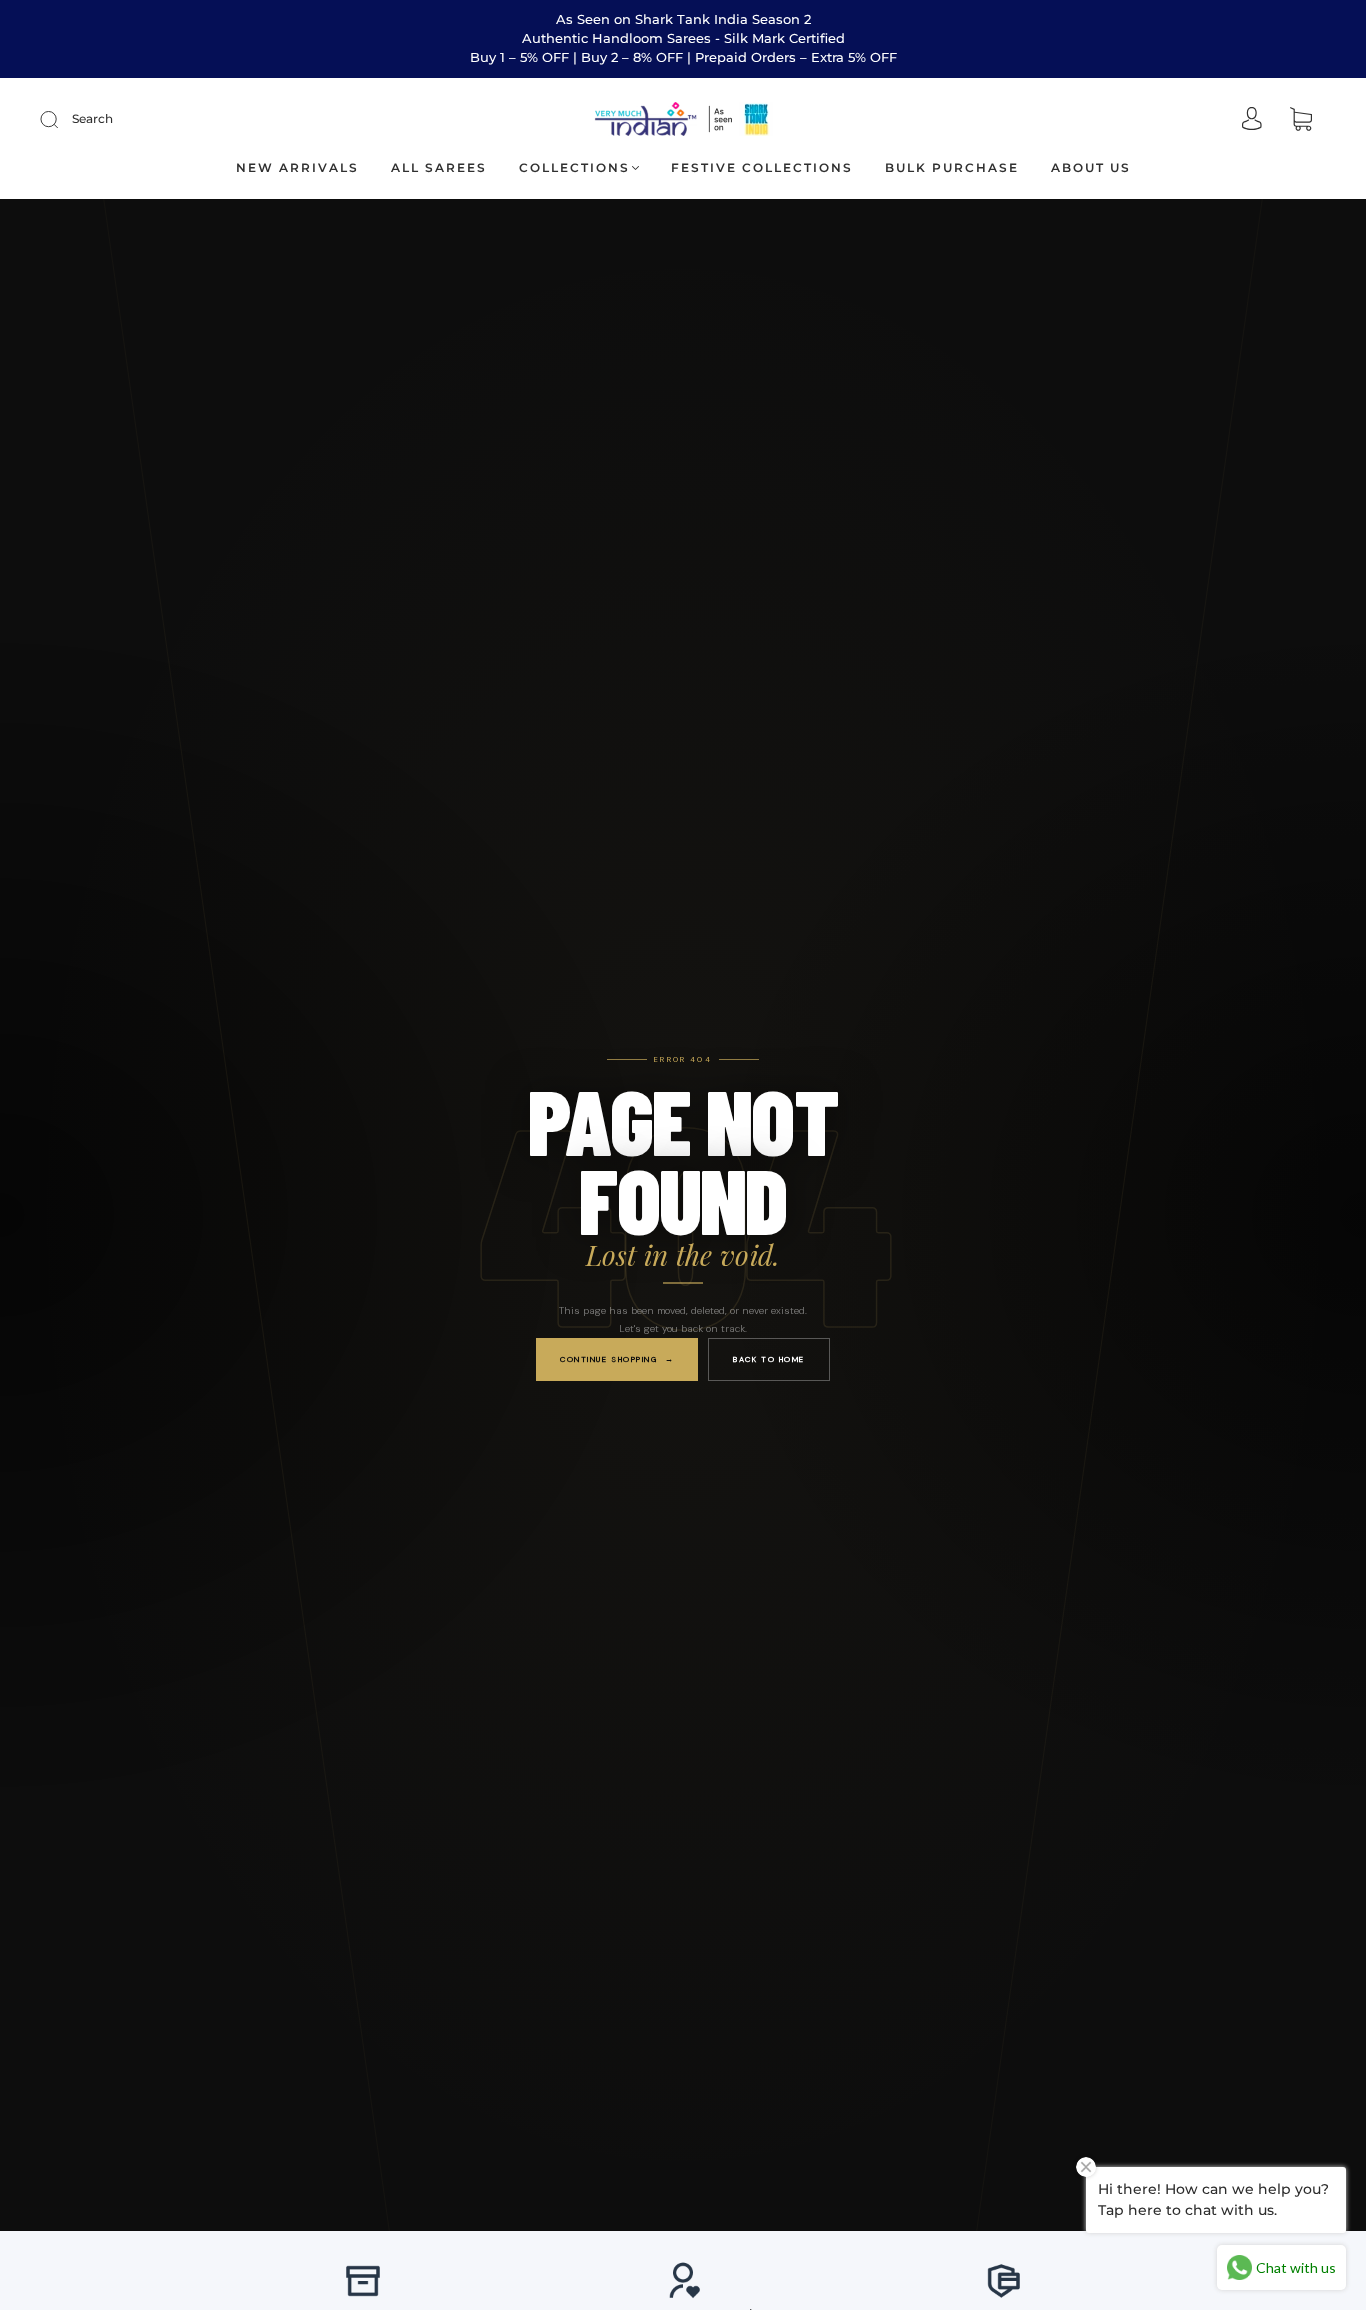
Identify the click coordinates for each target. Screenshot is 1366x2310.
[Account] (1252, 120)
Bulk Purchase (952, 167)
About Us (1091, 167)
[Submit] (62, 119)
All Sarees (439, 167)
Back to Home (769, 1358)
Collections (574, 167)
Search (92, 118)
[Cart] (1301, 120)
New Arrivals (297, 167)
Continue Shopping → (617, 1358)
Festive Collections (762, 167)
